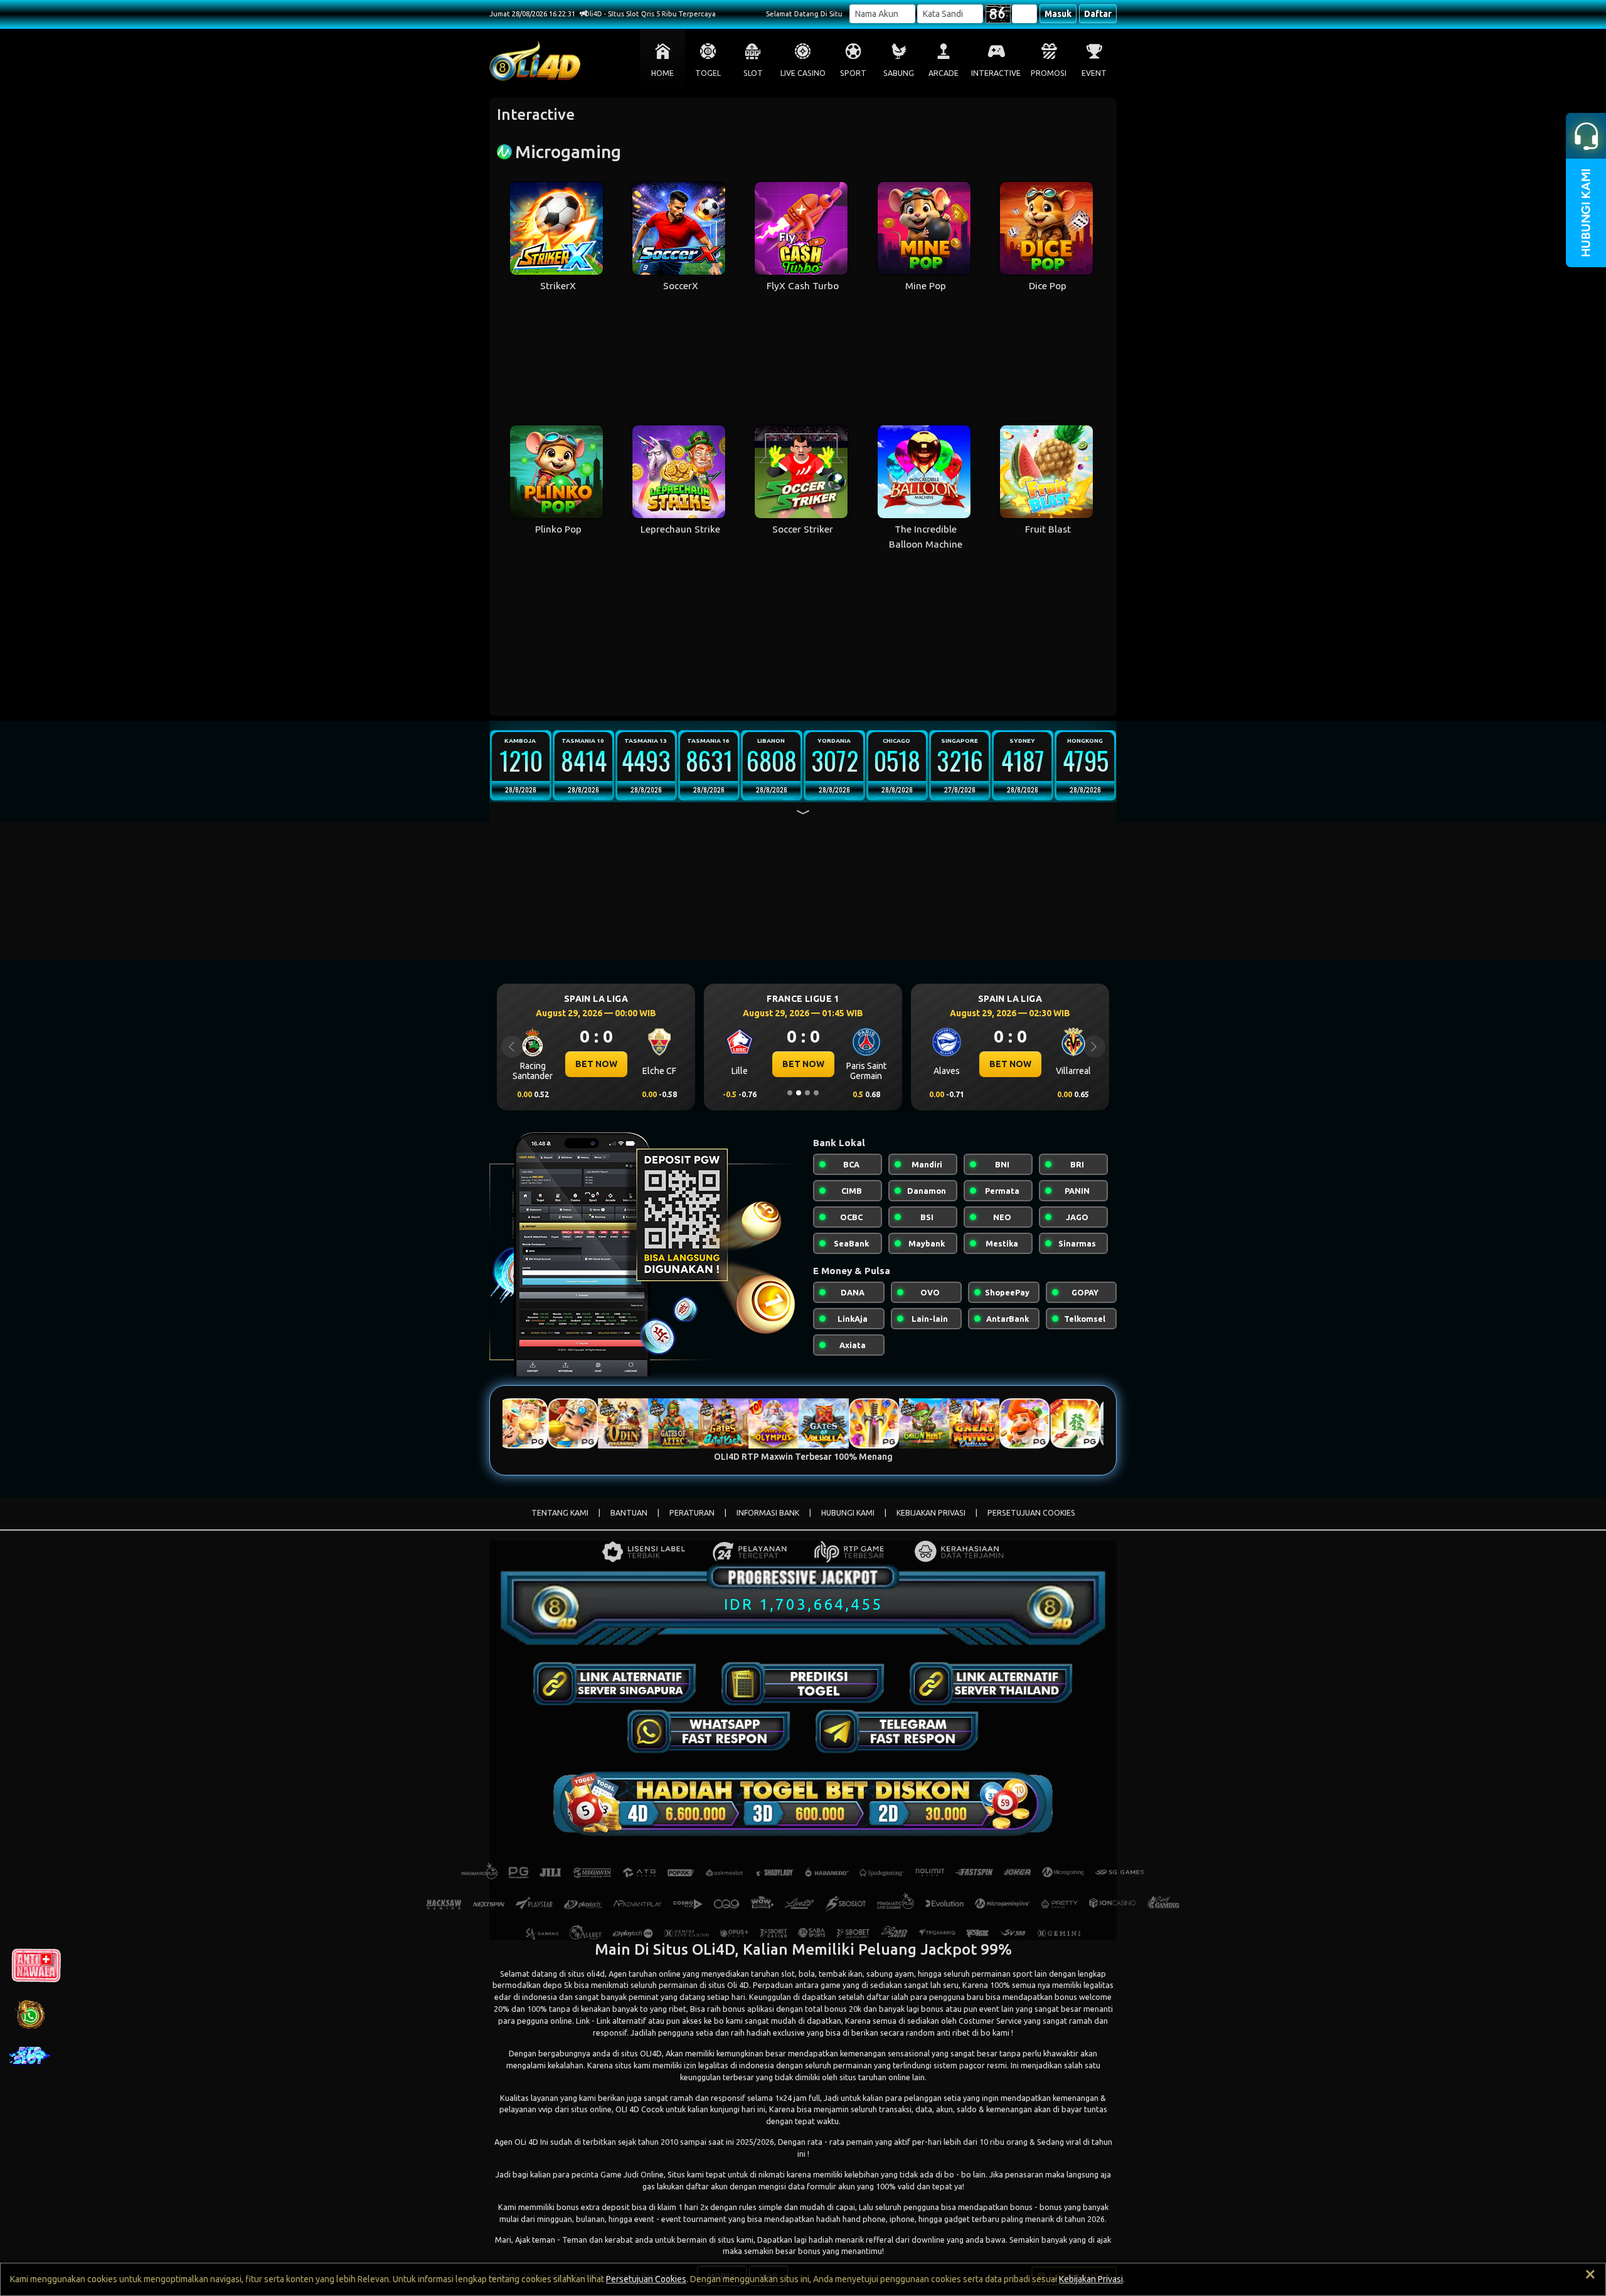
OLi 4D (526, 2142)
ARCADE (944, 73)
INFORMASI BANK (768, 1513)
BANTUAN (629, 1513)
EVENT (1094, 73)
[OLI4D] (615, 1684)
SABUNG (899, 73)
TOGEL (708, 73)
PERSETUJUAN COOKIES (1031, 1513)
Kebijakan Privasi (1091, 2279)
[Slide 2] (799, 1093)
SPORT (853, 73)
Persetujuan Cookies (646, 2279)
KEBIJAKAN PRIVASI (931, 1513)
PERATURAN (692, 1513)
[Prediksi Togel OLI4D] (803, 1684)
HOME (662, 73)
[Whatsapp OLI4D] (709, 1731)
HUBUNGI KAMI (848, 1513)
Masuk (1058, 14)
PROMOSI (1049, 73)
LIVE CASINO (803, 73)
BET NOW (596, 1064)
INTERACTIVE (996, 73)
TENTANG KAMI (560, 1513)
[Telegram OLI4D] (897, 1731)
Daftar (1098, 14)
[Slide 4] (816, 1093)
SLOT (753, 73)
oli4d (596, 1974)
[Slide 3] (807, 1093)
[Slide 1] (790, 1093)
